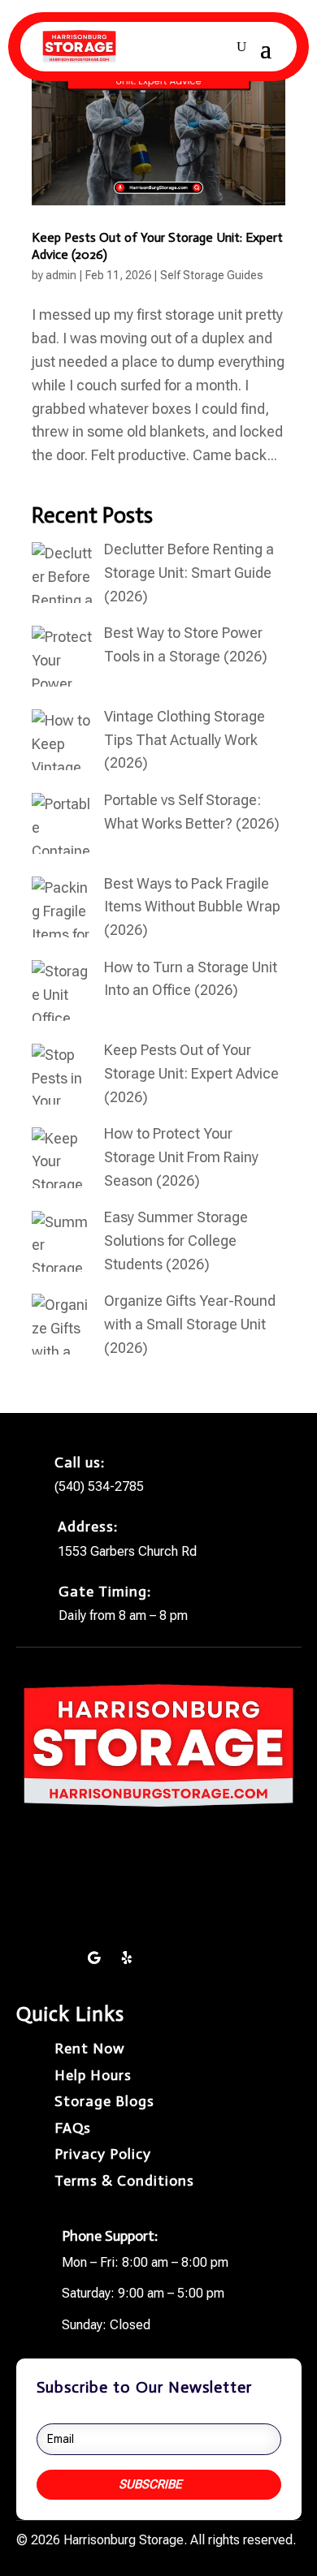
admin (61, 275)
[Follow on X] (62, 1958)
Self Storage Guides (212, 275)
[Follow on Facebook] (29, 1958)
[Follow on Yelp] (127, 1958)
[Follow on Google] (94, 1958)
